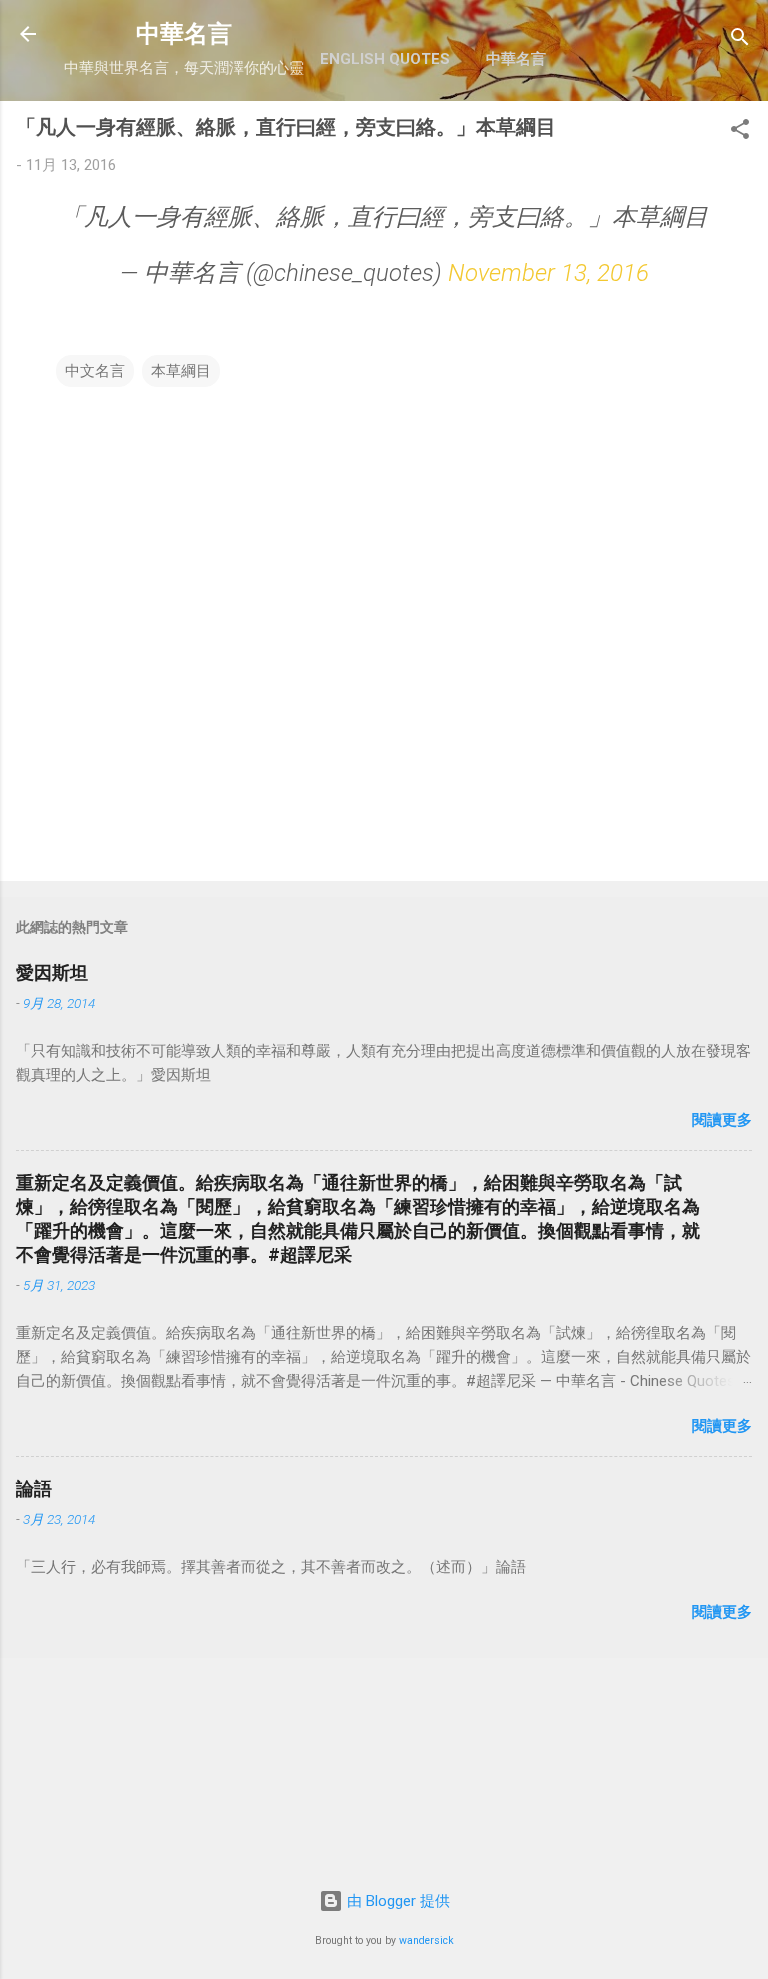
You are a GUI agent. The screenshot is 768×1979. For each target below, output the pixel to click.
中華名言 (184, 34)
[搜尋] (740, 40)
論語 (34, 1488)
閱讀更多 (722, 1120)
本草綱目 (181, 371)
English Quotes (385, 59)
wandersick (426, 1940)
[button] (740, 132)
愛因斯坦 (52, 972)
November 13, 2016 (548, 273)
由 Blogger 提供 (396, 1901)
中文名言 (95, 371)
